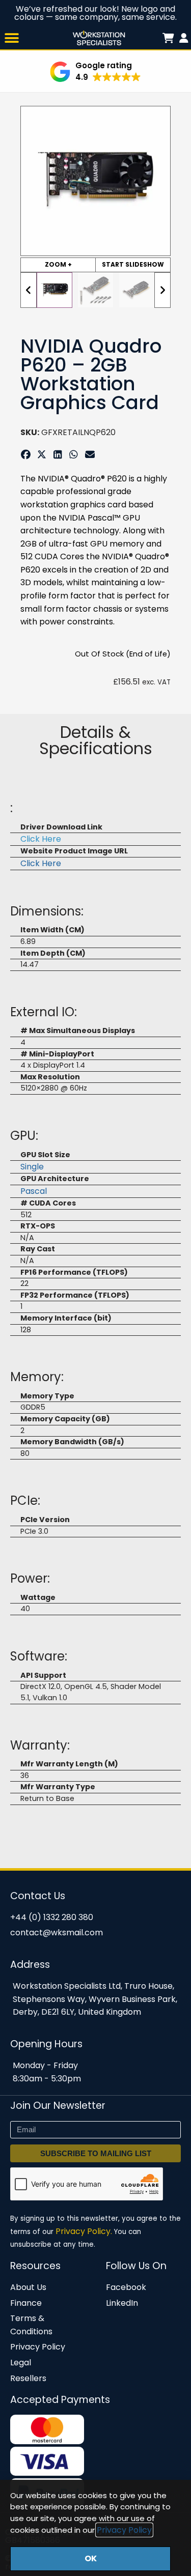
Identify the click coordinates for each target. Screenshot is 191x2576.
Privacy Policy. (84, 2231)
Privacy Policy (124, 2530)
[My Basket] (184, 38)
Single (32, 1167)
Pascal (34, 1191)
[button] (11, 38)
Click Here (41, 839)
